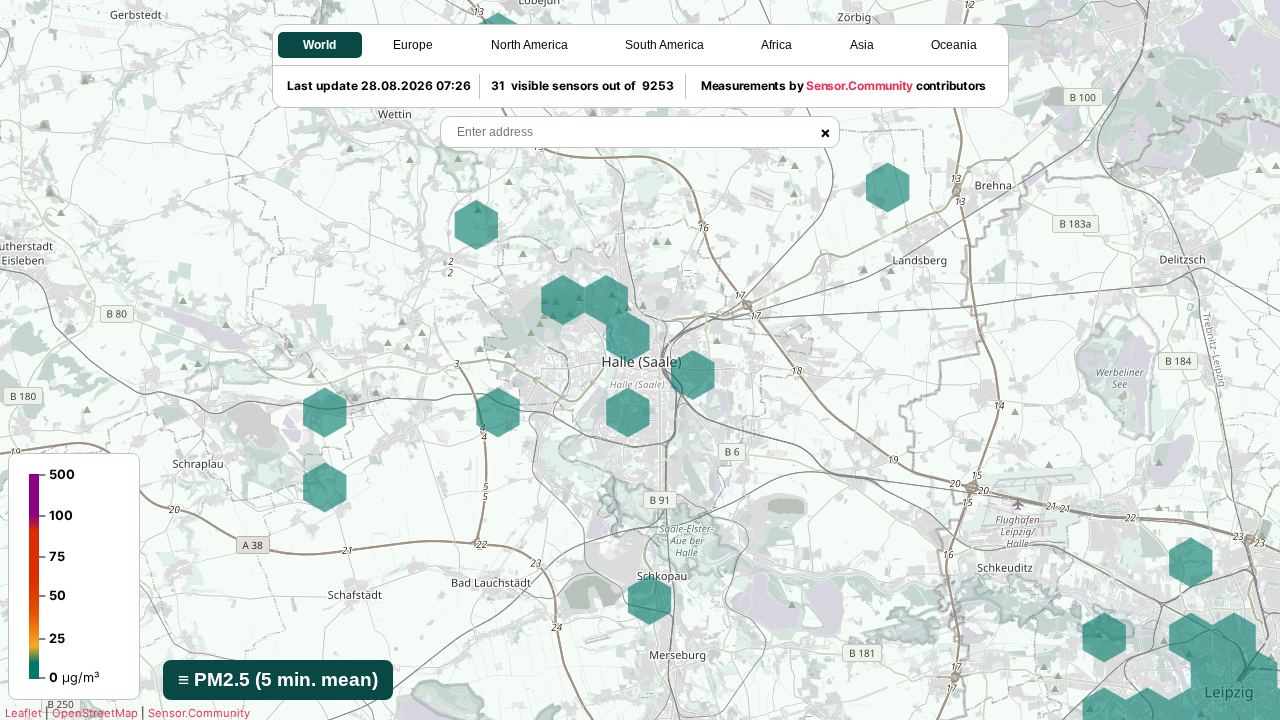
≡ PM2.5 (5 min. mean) (278, 679)
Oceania (954, 45)
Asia (862, 45)
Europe (413, 45)
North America (529, 45)
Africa (776, 45)
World (319, 45)
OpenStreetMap (95, 713)
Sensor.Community (199, 713)
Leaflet (23, 713)
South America (664, 45)
